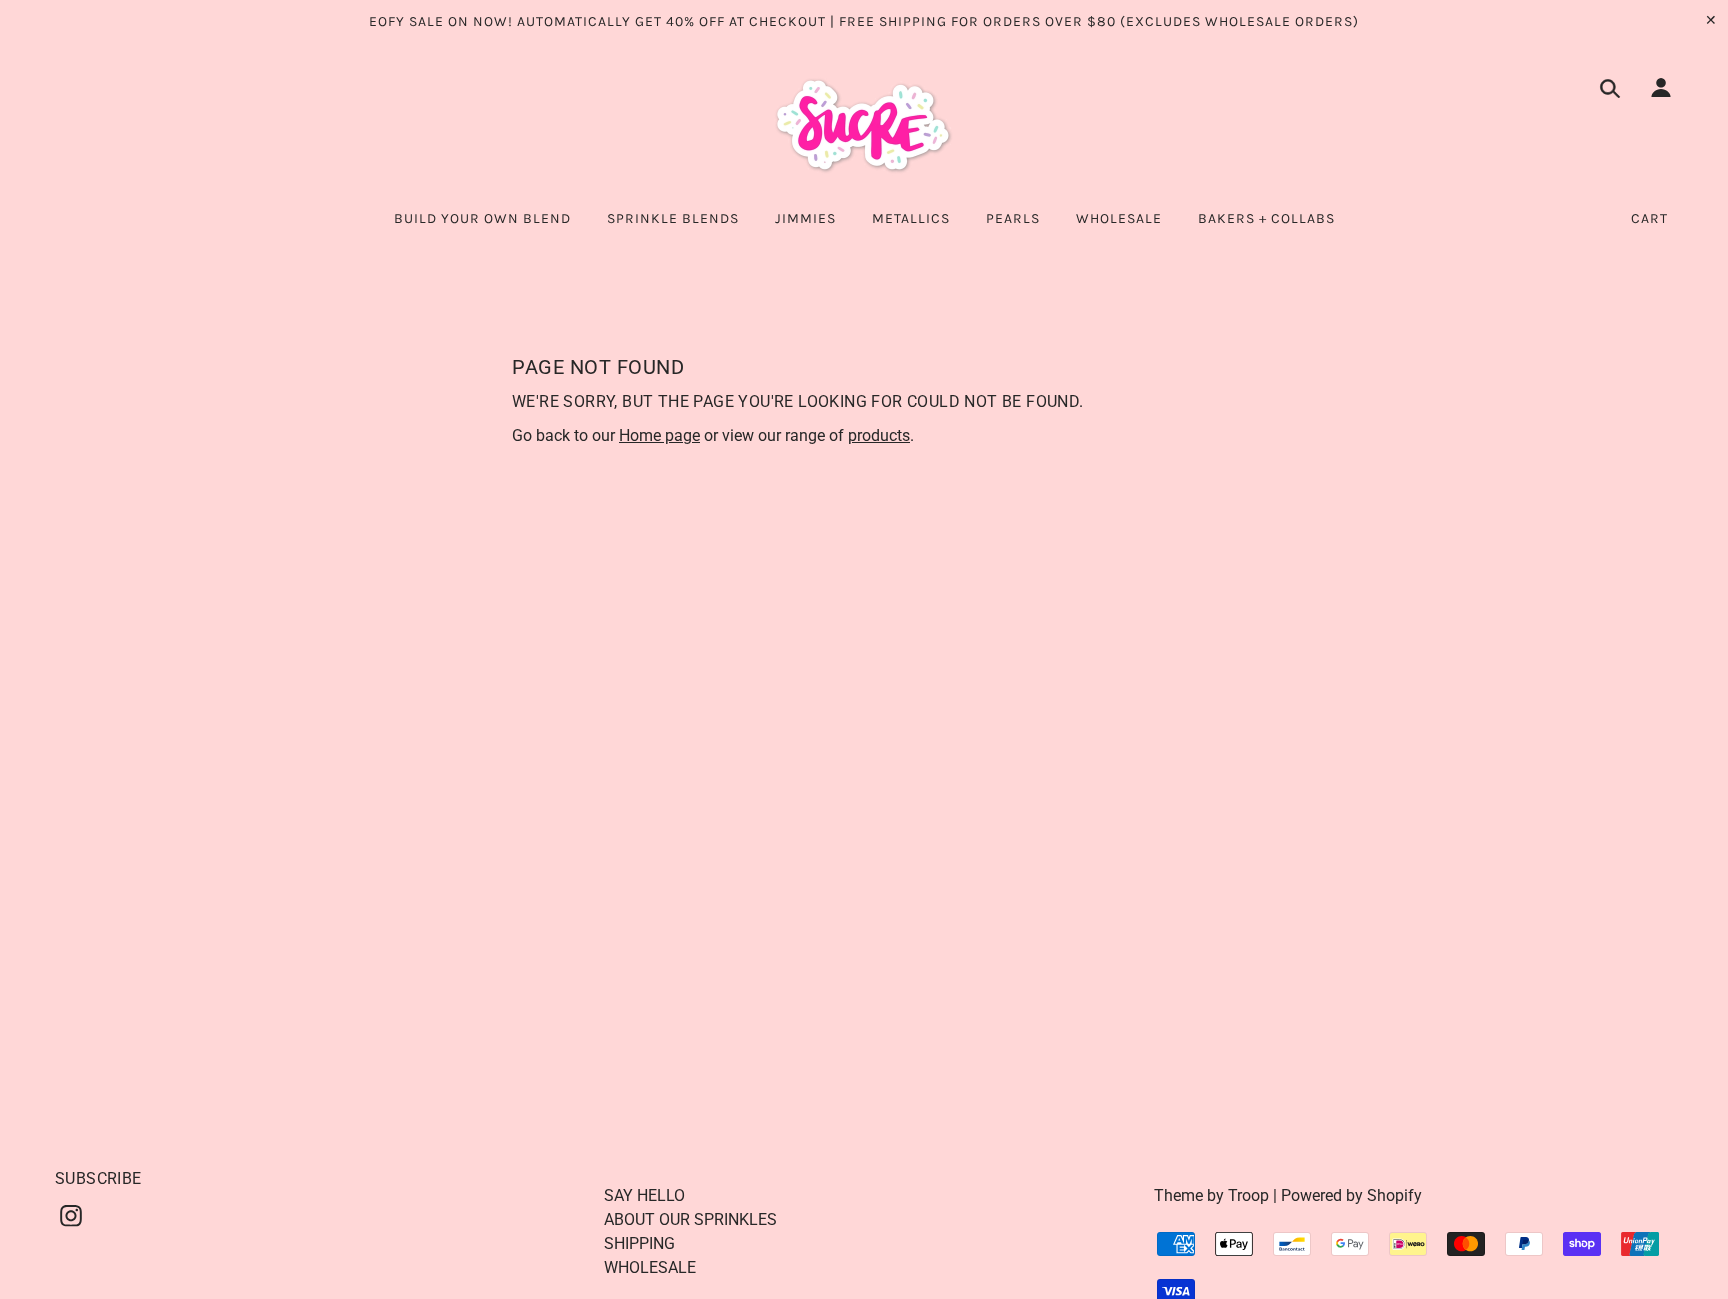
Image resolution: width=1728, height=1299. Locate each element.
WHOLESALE (650, 1267)
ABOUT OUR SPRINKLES (690, 1219)
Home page (659, 435)
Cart (1649, 218)
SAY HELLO (644, 1195)
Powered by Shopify (1351, 1195)
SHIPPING (639, 1243)
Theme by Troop (1211, 1195)
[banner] (864, 126)
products (879, 435)
